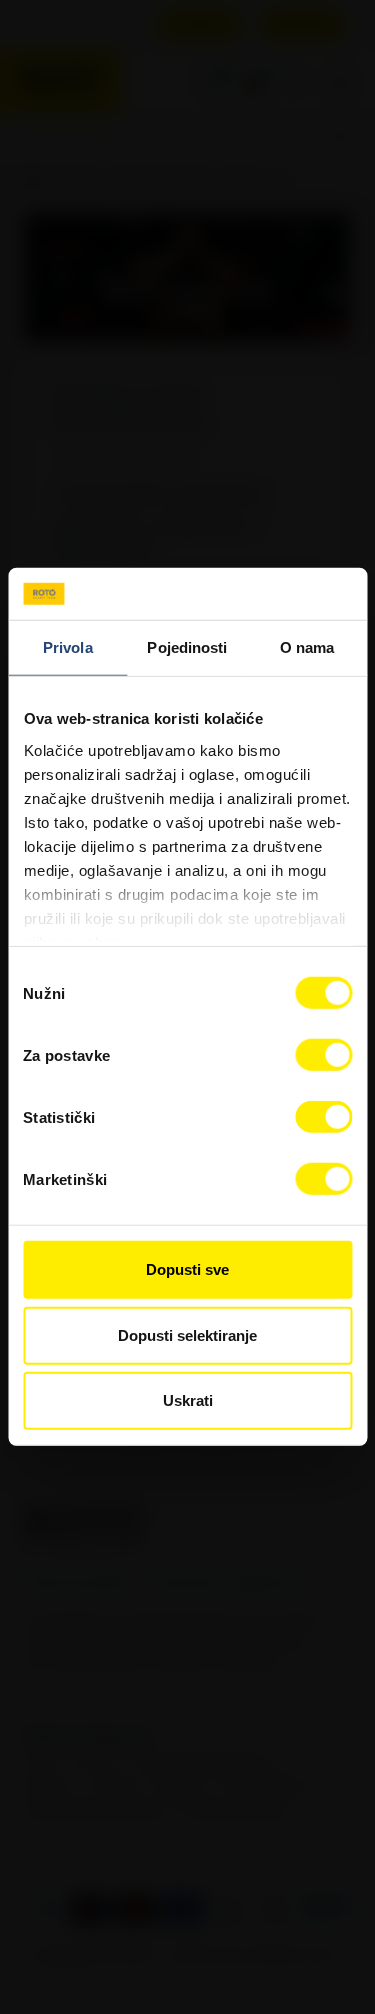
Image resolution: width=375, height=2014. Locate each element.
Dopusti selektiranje (187, 1335)
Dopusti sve (187, 1269)
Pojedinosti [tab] (187, 647)
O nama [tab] (307, 647)
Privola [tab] (68, 647)
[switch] (323, 1055)
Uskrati (188, 1400)
